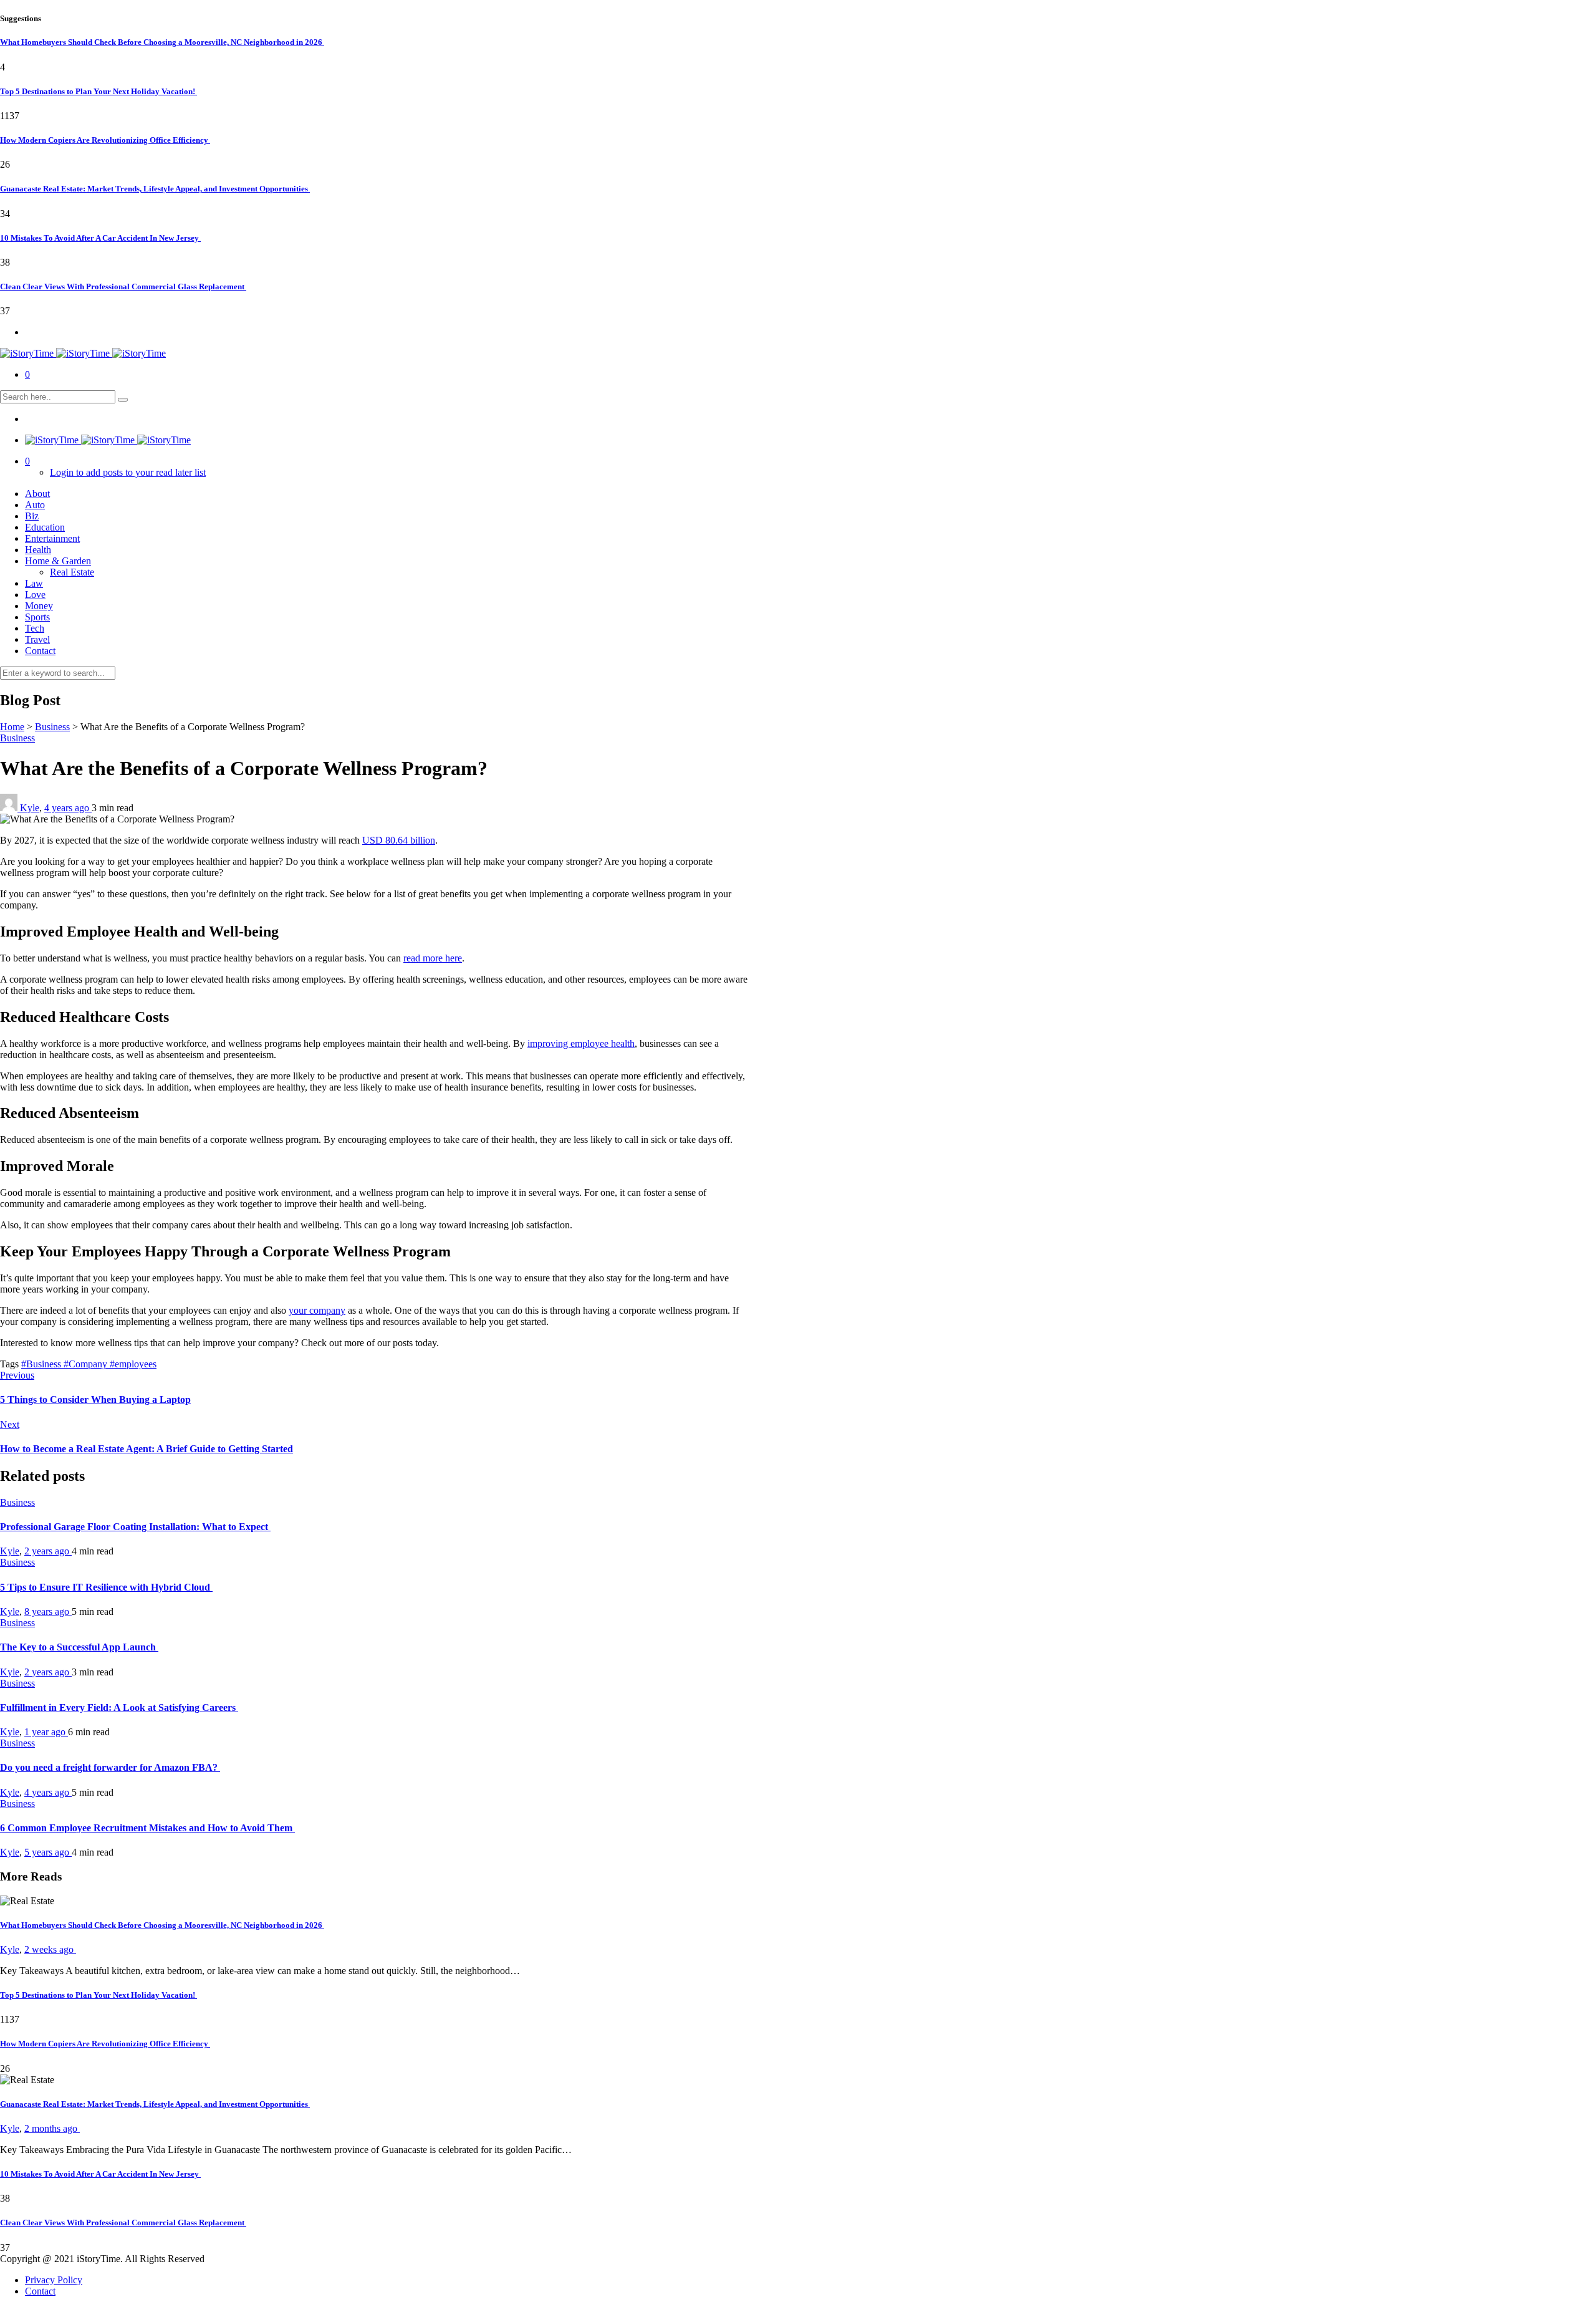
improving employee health (581, 1043)
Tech (35, 628)
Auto (35, 505)
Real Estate (72, 572)
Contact (40, 651)
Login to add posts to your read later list (128, 472)
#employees (133, 1364)
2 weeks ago (50, 1949)
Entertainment (52, 538)
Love (35, 595)
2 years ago (48, 1551)
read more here (433, 958)
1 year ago (46, 1732)
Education (45, 527)
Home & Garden (58, 561)
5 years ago (48, 1852)
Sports (37, 617)
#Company (87, 1364)
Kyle (30, 808)
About (37, 494)
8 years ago (48, 1611)
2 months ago (52, 2128)
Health (38, 550)
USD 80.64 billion (399, 840)
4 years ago (68, 808)
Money (39, 606)
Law (34, 583)
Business (52, 727)
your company (317, 1310)
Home (12, 727)
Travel (37, 639)
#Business (42, 1364)
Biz (32, 516)
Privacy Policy (54, 2280)
